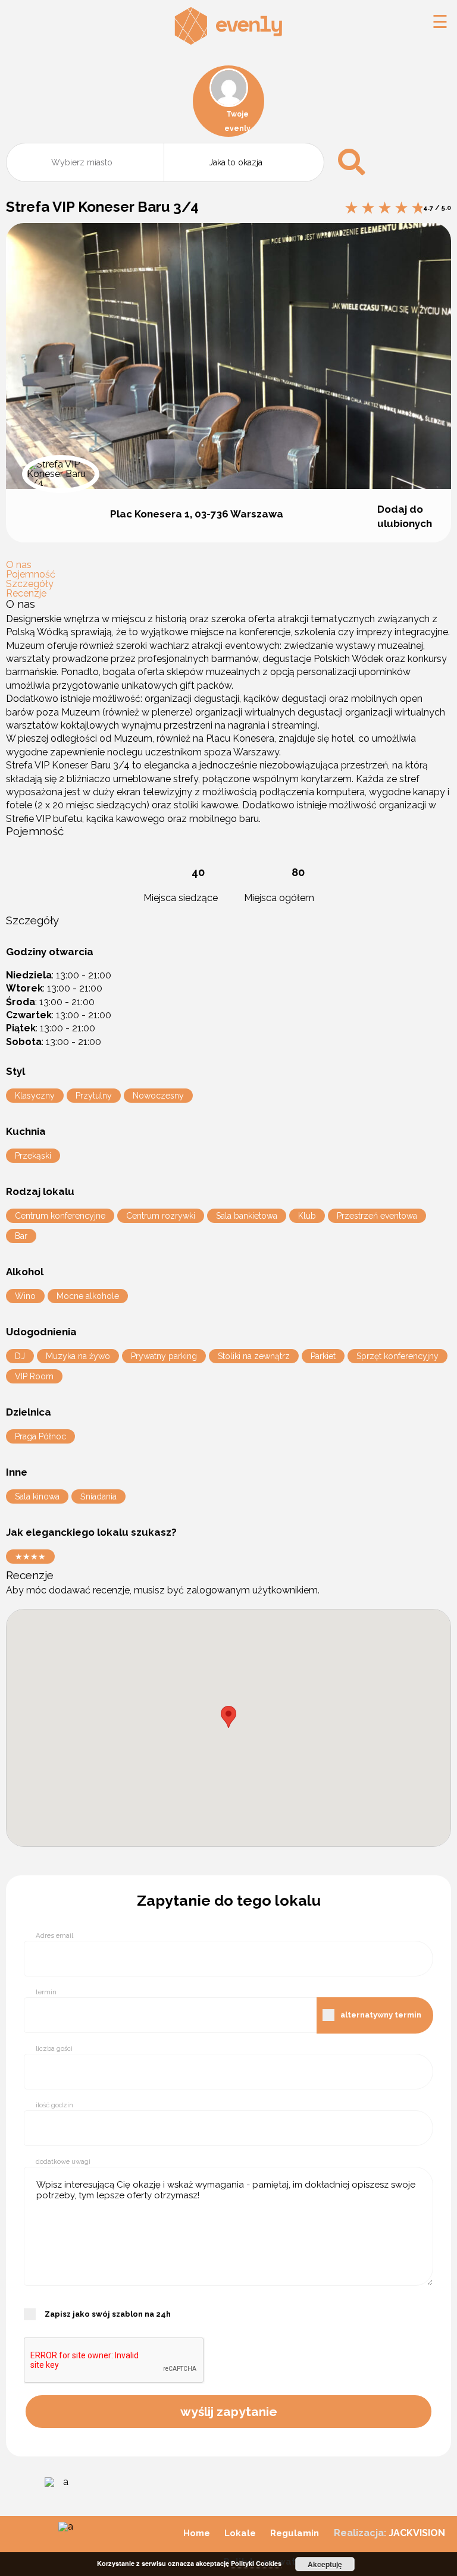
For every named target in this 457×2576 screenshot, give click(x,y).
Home (197, 2533)
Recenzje (26, 593)
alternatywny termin (381, 2015)
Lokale (240, 2533)
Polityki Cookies (256, 2563)
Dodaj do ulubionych (405, 516)
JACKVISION (417, 2533)
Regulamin (295, 2533)
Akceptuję (325, 2564)
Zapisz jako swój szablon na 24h (108, 2314)
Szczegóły (30, 584)
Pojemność (31, 574)
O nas (19, 565)
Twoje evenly (237, 121)
